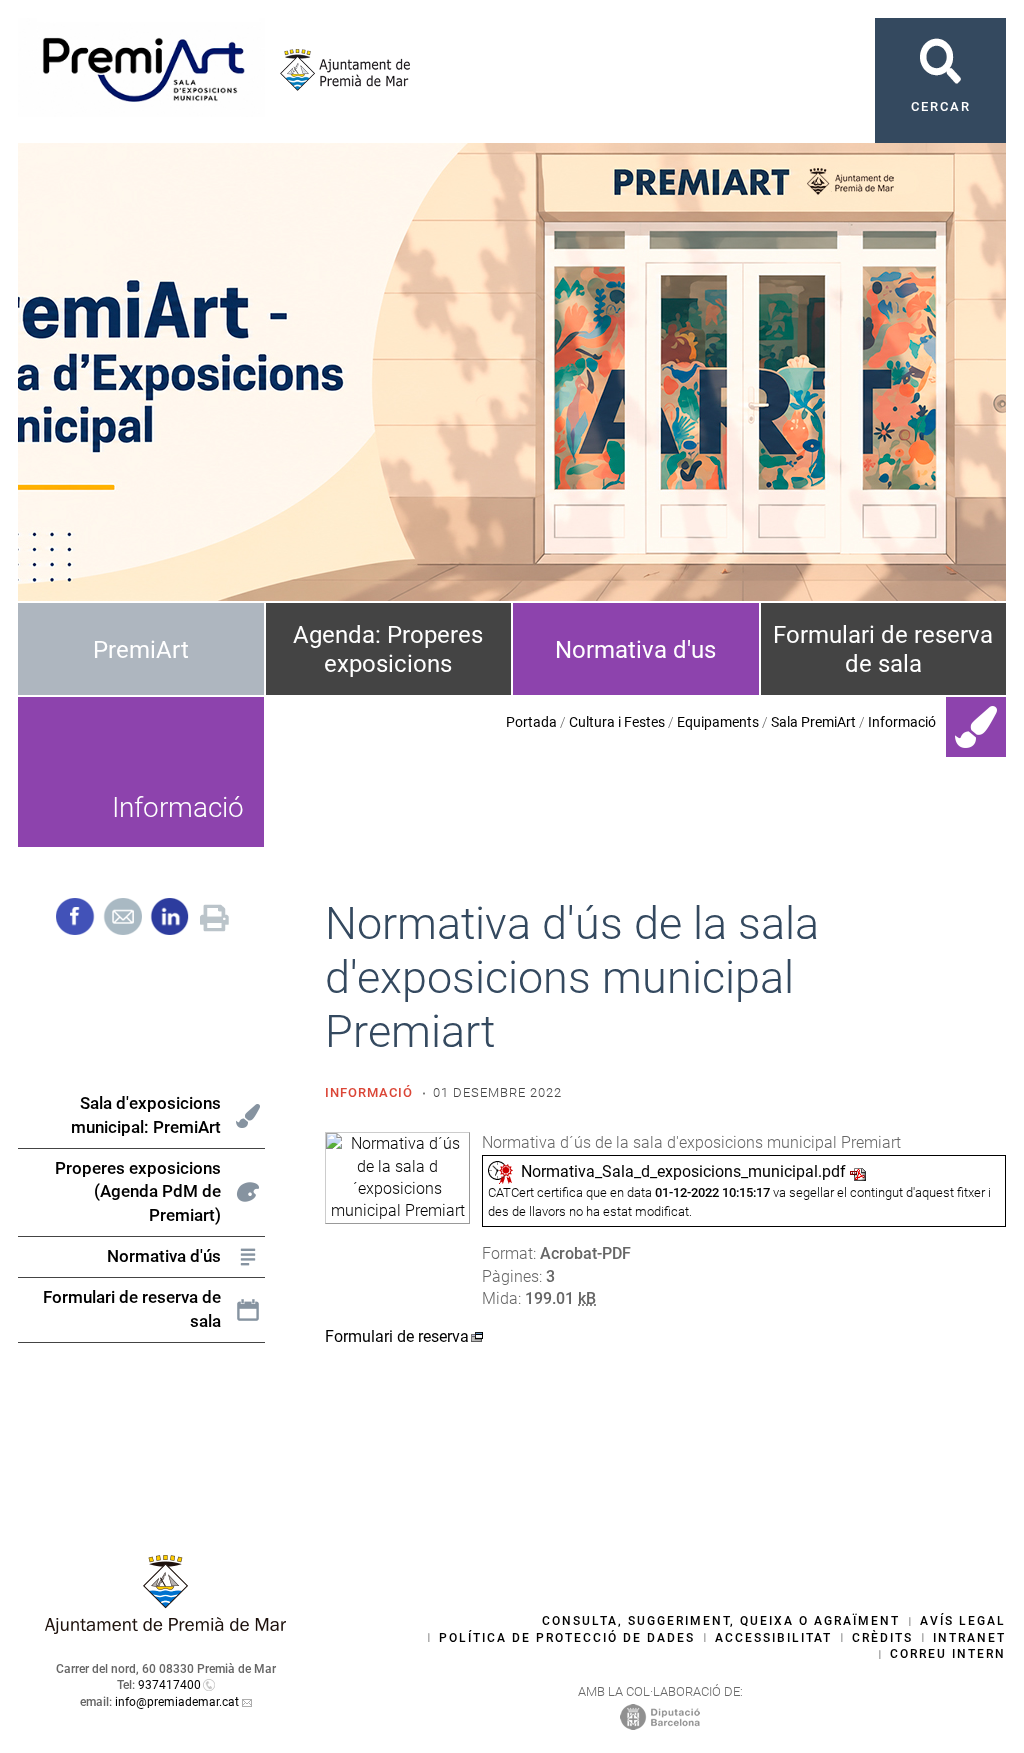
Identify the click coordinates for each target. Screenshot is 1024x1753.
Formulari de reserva (397, 1336)
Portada (531, 722)
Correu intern (948, 1654)
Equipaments (718, 722)
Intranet (969, 1638)
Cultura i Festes (617, 722)
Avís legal (963, 1621)
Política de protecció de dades (567, 1638)
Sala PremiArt (813, 722)
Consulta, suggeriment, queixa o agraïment (721, 1621)
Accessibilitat (773, 1638)
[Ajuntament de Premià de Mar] (337, 70)
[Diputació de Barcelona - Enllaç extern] (660, 1716)
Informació (902, 722)
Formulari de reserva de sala (883, 649)
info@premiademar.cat (177, 1702)
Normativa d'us (635, 650)
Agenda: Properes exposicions (388, 649)
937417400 (169, 1685)
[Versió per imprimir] (214, 915)
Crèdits (882, 1638)
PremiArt (141, 650)
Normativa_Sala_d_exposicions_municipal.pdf (683, 1171)
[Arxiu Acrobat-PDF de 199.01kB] (397, 1176)
